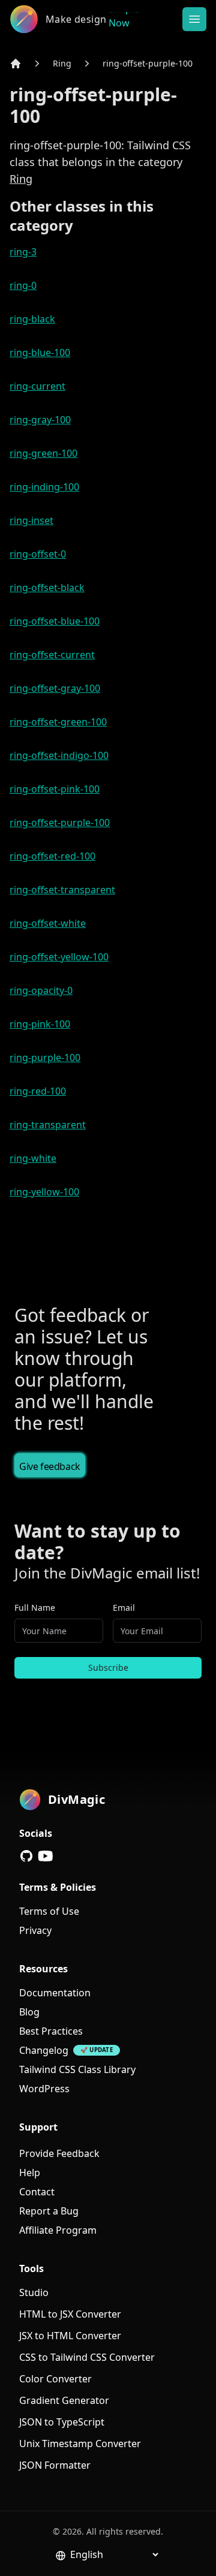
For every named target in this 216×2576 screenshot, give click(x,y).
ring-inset (31, 520)
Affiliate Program (58, 2230)
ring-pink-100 (40, 1024)
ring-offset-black (47, 587)
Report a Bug (49, 2211)
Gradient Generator (64, 2400)
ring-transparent (48, 1125)
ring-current (37, 386)
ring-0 (23, 285)
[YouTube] (46, 1856)
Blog (29, 2012)
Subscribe (108, 1667)
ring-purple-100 (45, 1057)
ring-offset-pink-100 (55, 789)
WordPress (44, 2089)
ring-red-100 (38, 1091)
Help (30, 2173)
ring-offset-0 (38, 554)
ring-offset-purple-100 (148, 63)
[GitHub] (26, 1856)
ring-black (32, 319)
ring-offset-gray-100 (55, 688)
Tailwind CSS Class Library (77, 2069)
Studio (34, 2292)
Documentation (55, 1993)
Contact (37, 2192)
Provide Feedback (59, 2153)
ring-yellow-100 (44, 1192)
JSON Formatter (55, 2465)
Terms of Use (49, 1911)
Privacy (35, 1930)
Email (124, 1608)
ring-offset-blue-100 (55, 621)
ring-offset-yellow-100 (59, 957)
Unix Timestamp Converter (80, 2444)
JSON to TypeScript (62, 2422)
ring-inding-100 (44, 487)
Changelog (44, 2050)
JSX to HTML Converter (70, 2336)
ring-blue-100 (40, 352)
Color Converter (55, 2379)
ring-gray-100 (40, 420)
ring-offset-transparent (62, 890)
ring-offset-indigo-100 (59, 755)
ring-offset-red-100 (52, 856)
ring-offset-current (52, 655)
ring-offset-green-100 (58, 722)
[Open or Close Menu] (194, 19)
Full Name (35, 1608)
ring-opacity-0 (41, 990)
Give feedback (50, 1466)
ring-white (33, 1158)
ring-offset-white (48, 923)
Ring (62, 63)
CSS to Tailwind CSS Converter (87, 2357)
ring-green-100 (43, 453)
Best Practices (51, 2031)
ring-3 (23, 252)
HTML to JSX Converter (70, 2314)
